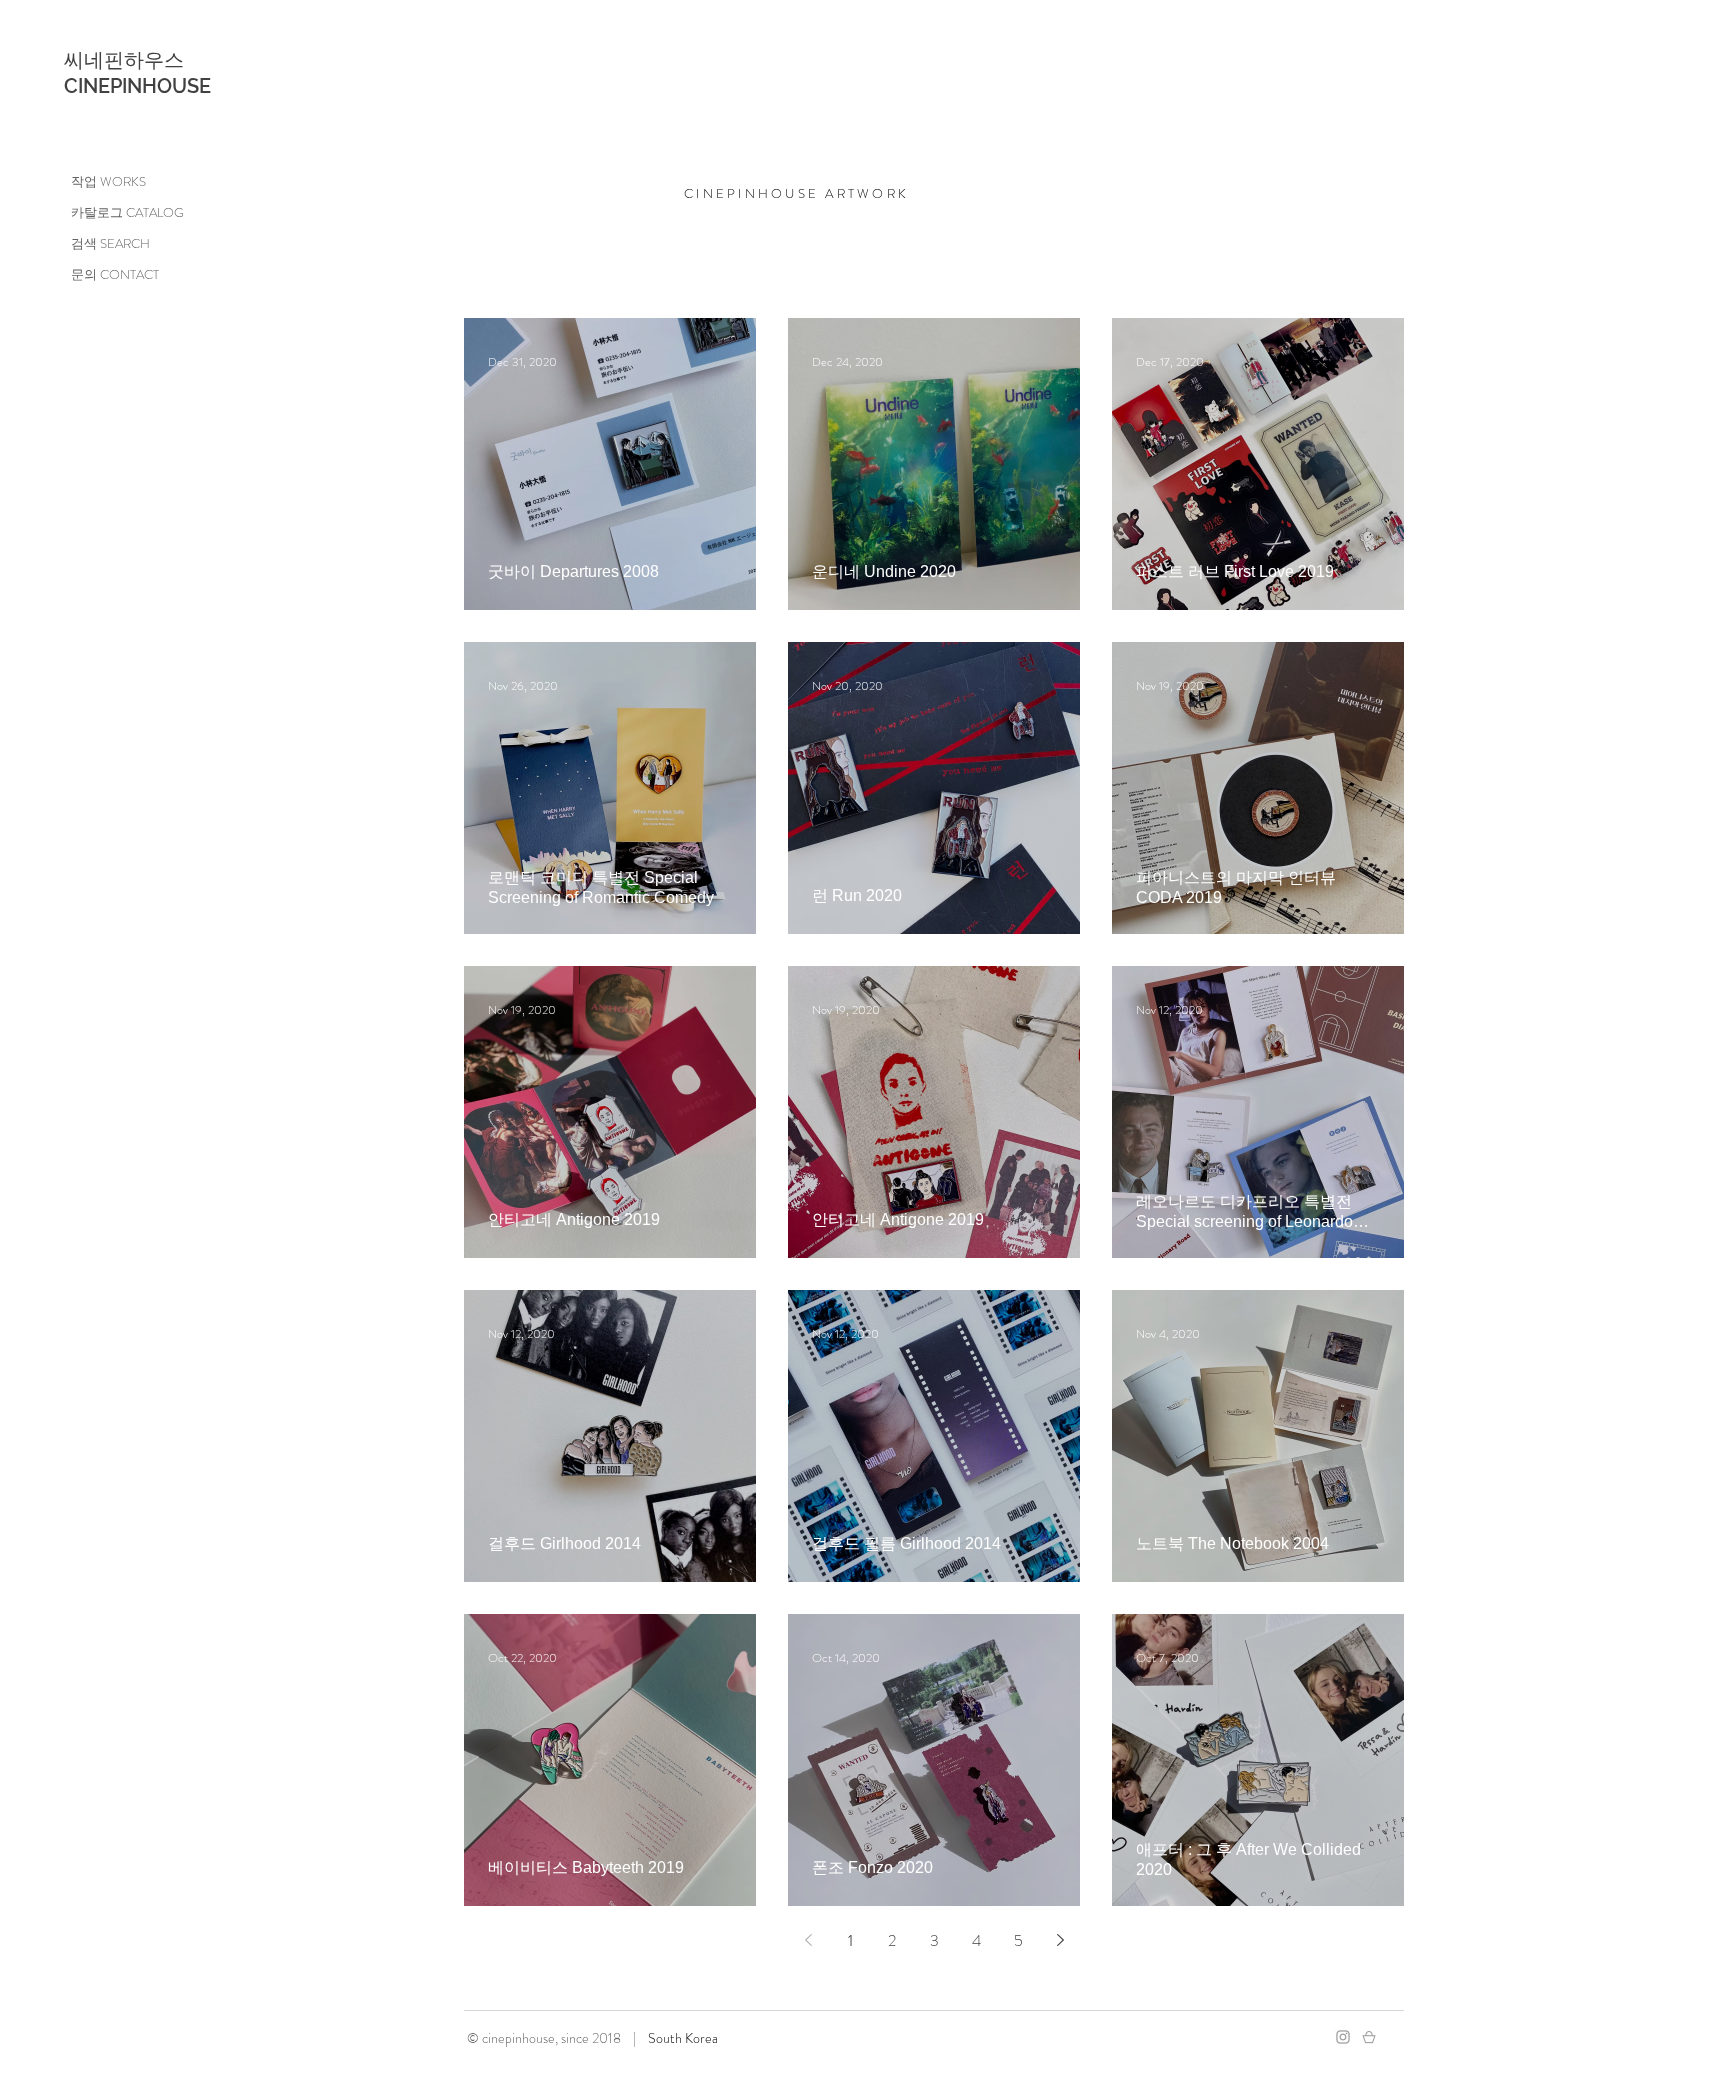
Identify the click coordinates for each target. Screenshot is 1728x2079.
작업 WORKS (108, 181)
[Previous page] (808, 1940)
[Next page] (1060, 1940)
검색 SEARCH (110, 243)
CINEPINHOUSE (137, 86)
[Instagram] (1343, 2037)
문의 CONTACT (115, 274)
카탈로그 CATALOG (127, 212)
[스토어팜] (1369, 2037)
